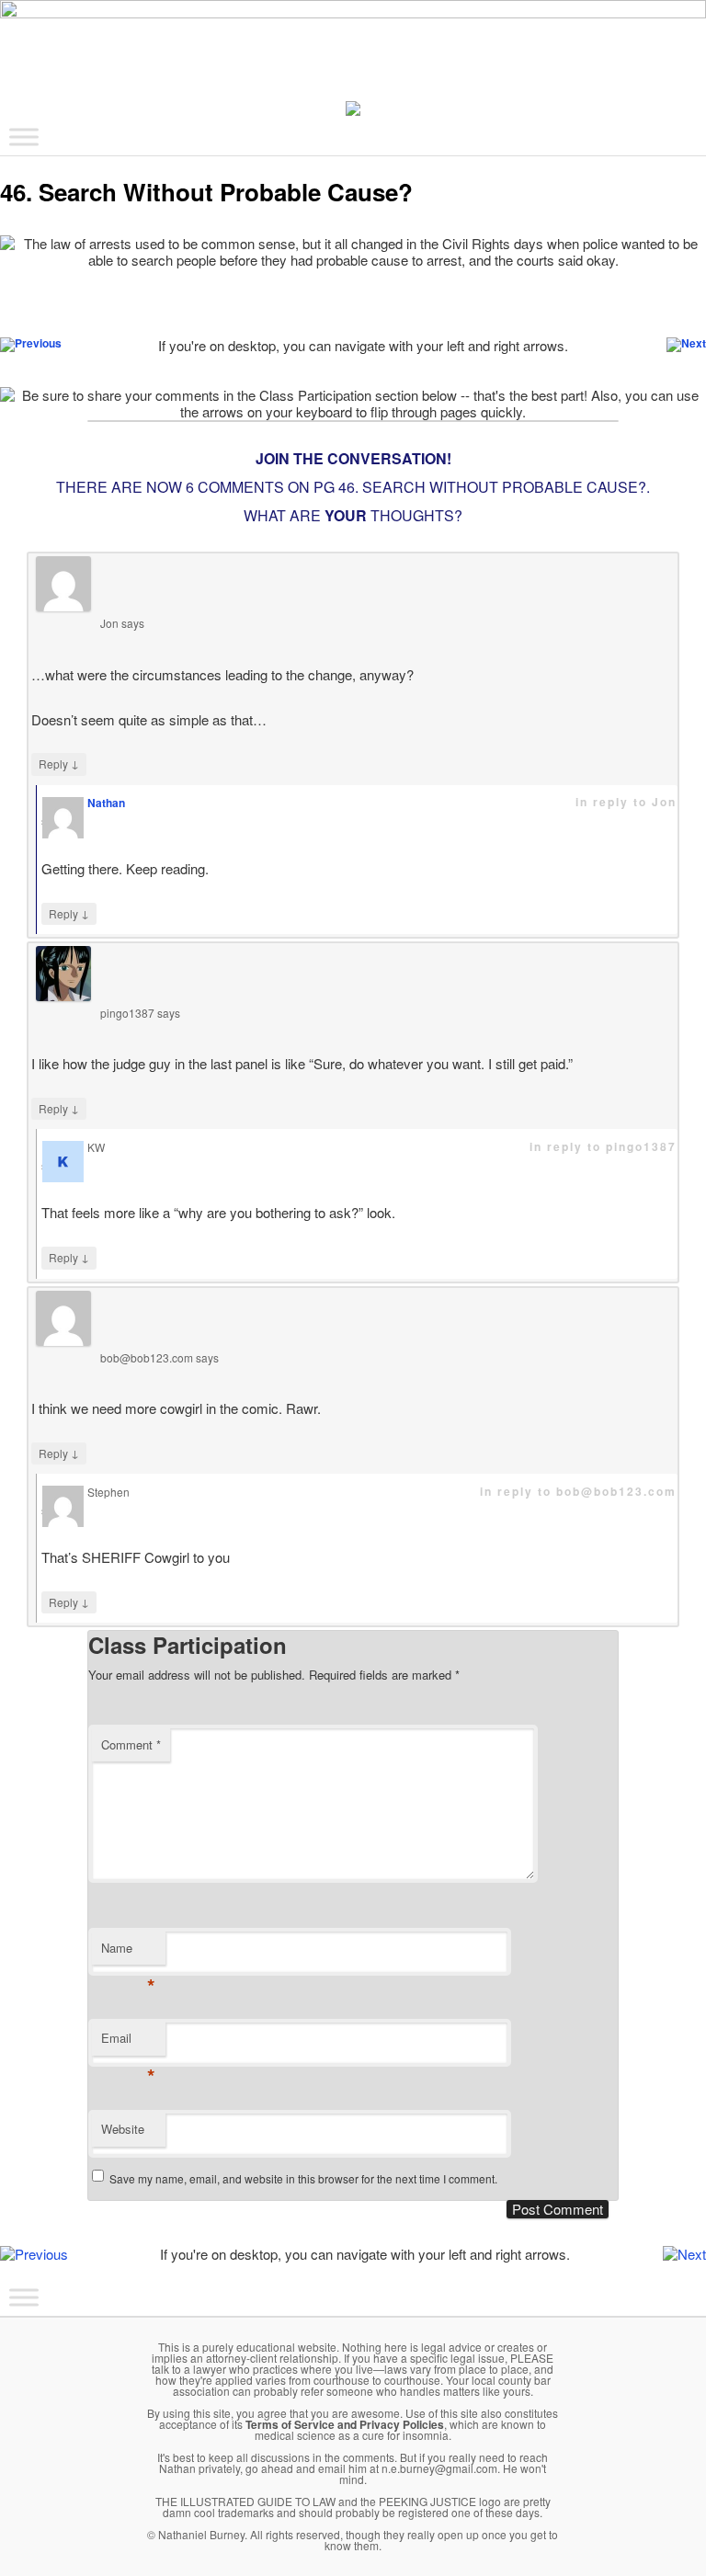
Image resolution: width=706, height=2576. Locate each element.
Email (128, 2042)
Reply (59, 763)
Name (128, 1952)
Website (123, 2129)
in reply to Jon (626, 802)
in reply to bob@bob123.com (578, 1491)
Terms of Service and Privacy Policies (345, 2424)
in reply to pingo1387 (603, 1146)
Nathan (106, 803)
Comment (131, 1744)
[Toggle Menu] (24, 137)
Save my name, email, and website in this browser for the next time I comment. (303, 2178)
